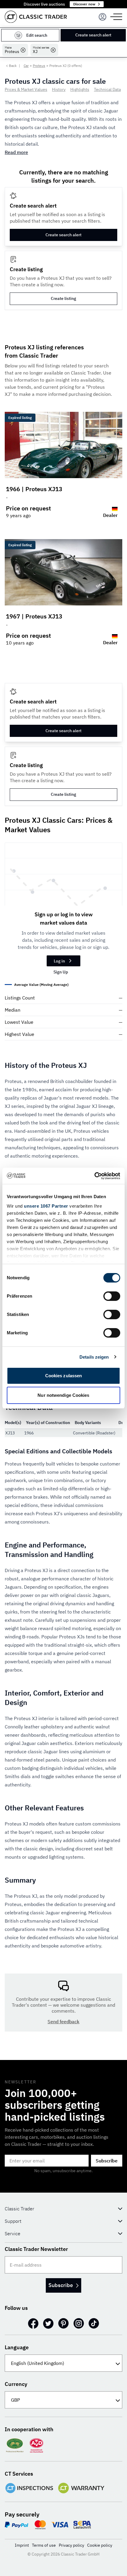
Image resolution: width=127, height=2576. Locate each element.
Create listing (63, 298)
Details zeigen (94, 1357)
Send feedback (63, 2021)
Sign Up (61, 972)
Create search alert (93, 35)
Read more (16, 152)
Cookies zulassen (64, 1376)
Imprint (22, 2545)
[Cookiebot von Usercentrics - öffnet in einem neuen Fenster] (94, 1176)
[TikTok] (94, 2323)
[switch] (112, 1296)
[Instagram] (79, 2323)
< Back (11, 66)
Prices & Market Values (26, 89)
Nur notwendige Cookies (63, 1395)
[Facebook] (33, 2323)
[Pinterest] (63, 2323)
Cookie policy (100, 2545)
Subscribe (107, 2161)
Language (17, 2347)
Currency (16, 2384)
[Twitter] (48, 2323)
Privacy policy (71, 2545)
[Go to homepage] (36, 17)
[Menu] (102, 17)
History (59, 89)
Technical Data (107, 89)
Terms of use (44, 2545)
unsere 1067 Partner (46, 1206)
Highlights (80, 89)
